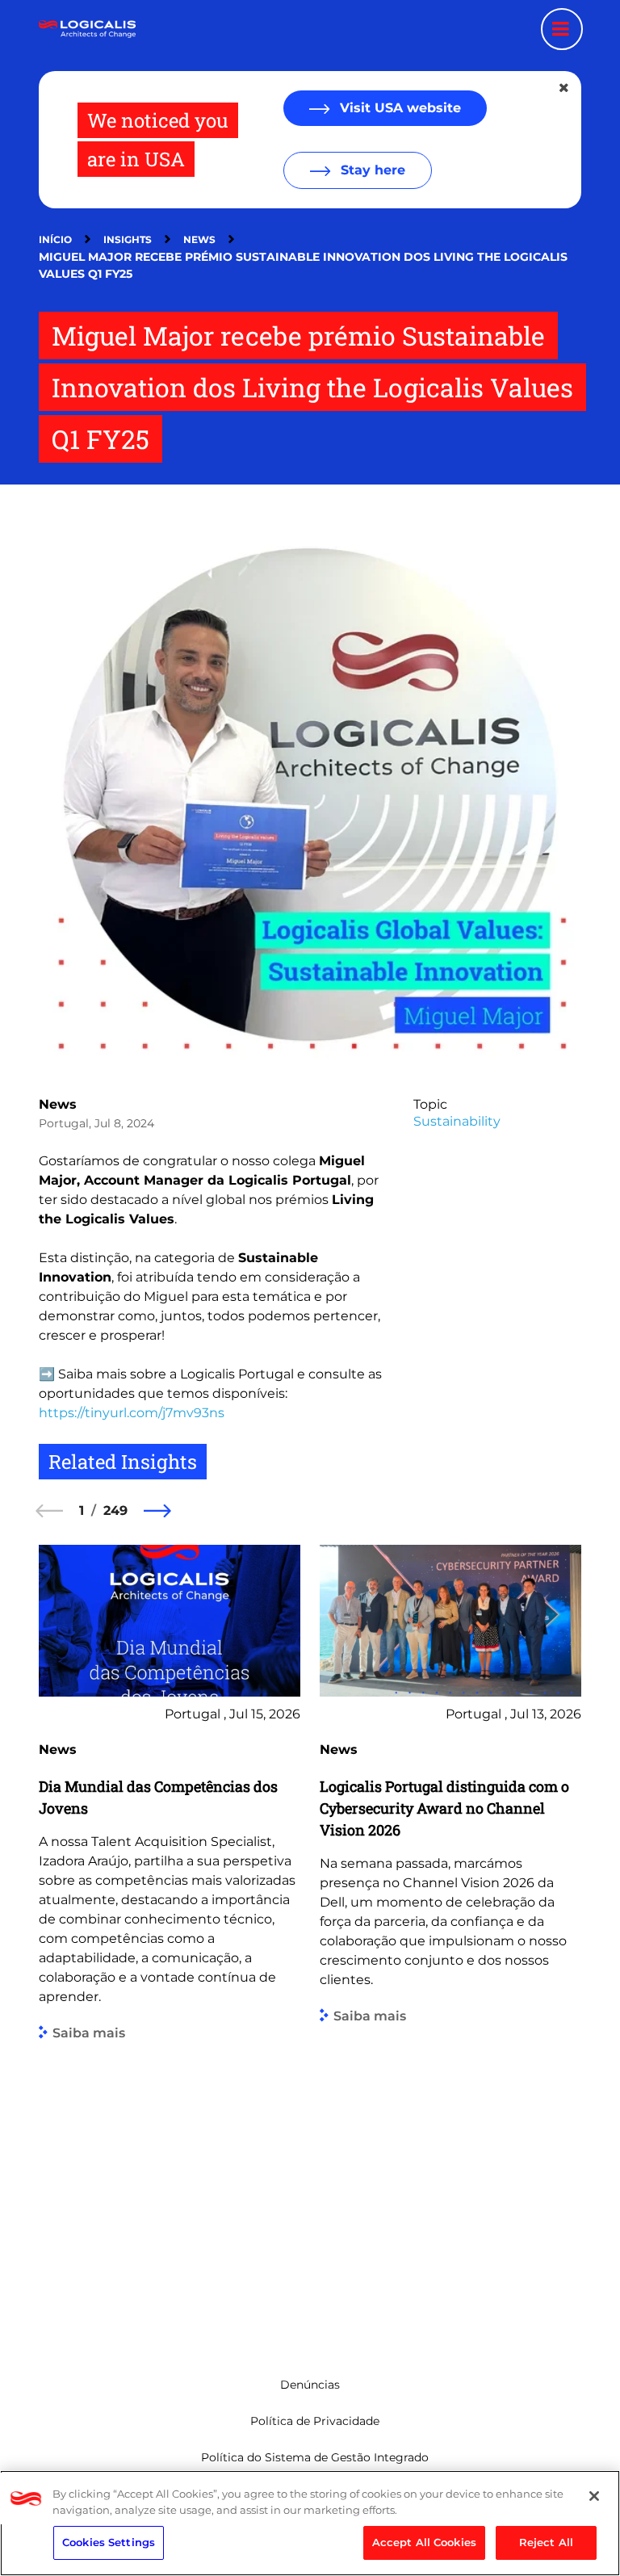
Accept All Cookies (424, 2542)
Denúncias (310, 2385)
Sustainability (457, 1121)
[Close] (594, 2496)
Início (55, 239)
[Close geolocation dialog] (565, 88)
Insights (128, 239)
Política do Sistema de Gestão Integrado (315, 2457)
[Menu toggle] (562, 29)
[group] (170, 1936)
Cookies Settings (109, 2542)
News (199, 239)
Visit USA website (398, 108)
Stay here (371, 170)
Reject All (546, 2542)
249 (115, 1510)
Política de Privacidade (315, 2421)
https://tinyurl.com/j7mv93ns (132, 1413)
